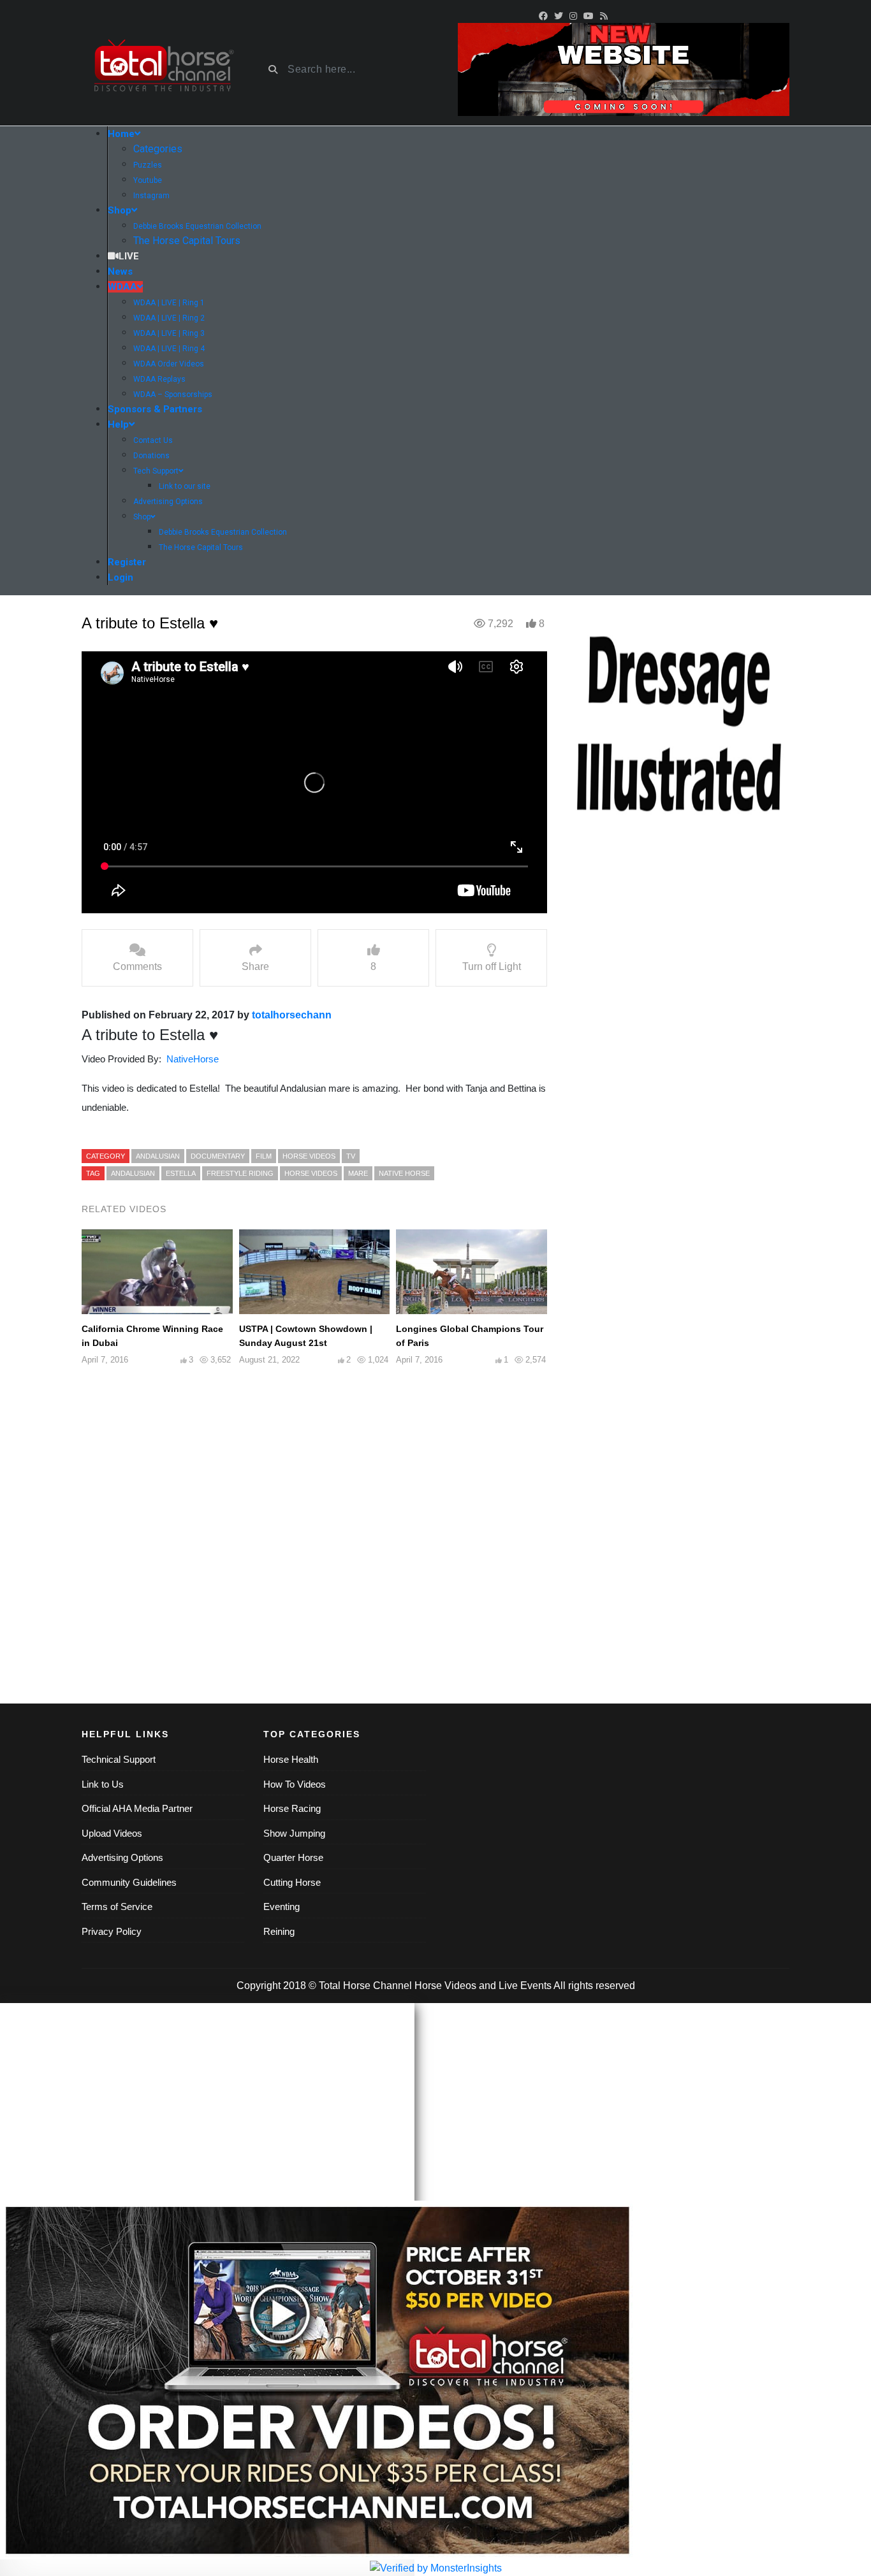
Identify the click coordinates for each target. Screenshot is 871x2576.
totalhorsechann (292, 1015)
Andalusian (133, 1173)
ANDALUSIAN (158, 1156)
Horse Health (291, 1759)
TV (351, 1156)
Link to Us (103, 1784)
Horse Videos (311, 1173)
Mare (358, 1173)
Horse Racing (292, 1808)
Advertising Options (122, 1857)
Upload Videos (112, 1833)
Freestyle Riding (240, 1173)
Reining (279, 1931)
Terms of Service (117, 1907)
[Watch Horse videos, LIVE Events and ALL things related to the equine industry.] (163, 70)
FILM (264, 1156)
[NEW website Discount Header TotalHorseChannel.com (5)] (624, 69)
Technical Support (119, 1759)
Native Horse (404, 1173)
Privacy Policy (112, 1931)
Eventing (282, 1907)
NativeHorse (193, 1059)
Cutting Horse (292, 1882)
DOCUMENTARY (218, 1156)
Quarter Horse (293, 1857)
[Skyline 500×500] (678, 726)
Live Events (525, 1986)
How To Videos (295, 1784)
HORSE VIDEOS (309, 1156)
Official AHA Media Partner (137, 1808)
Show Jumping (294, 1833)
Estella (181, 1173)
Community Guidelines (129, 1882)
